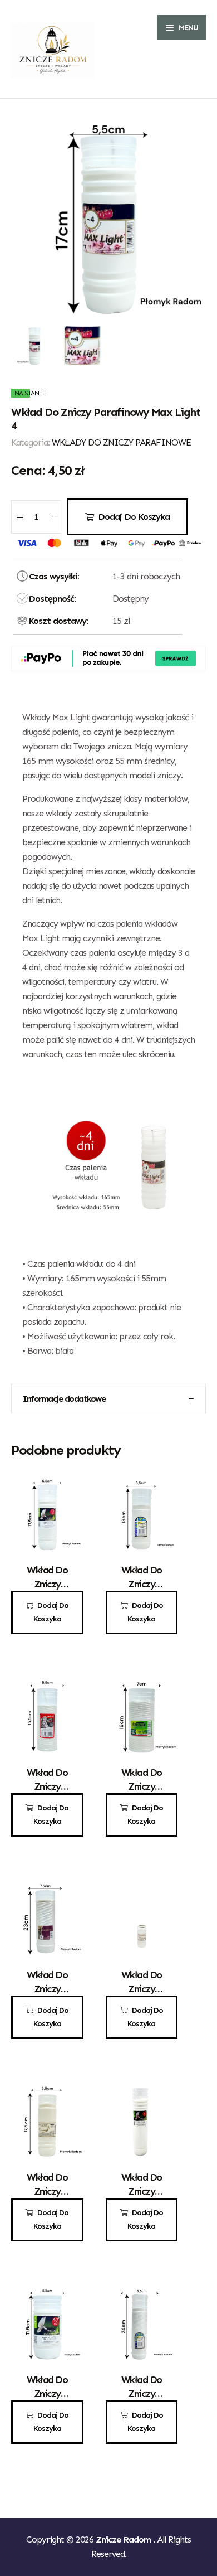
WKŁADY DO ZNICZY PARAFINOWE (121, 442)
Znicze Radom (124, 2539)
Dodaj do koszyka (134, 517)
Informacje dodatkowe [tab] (64, 1399)
